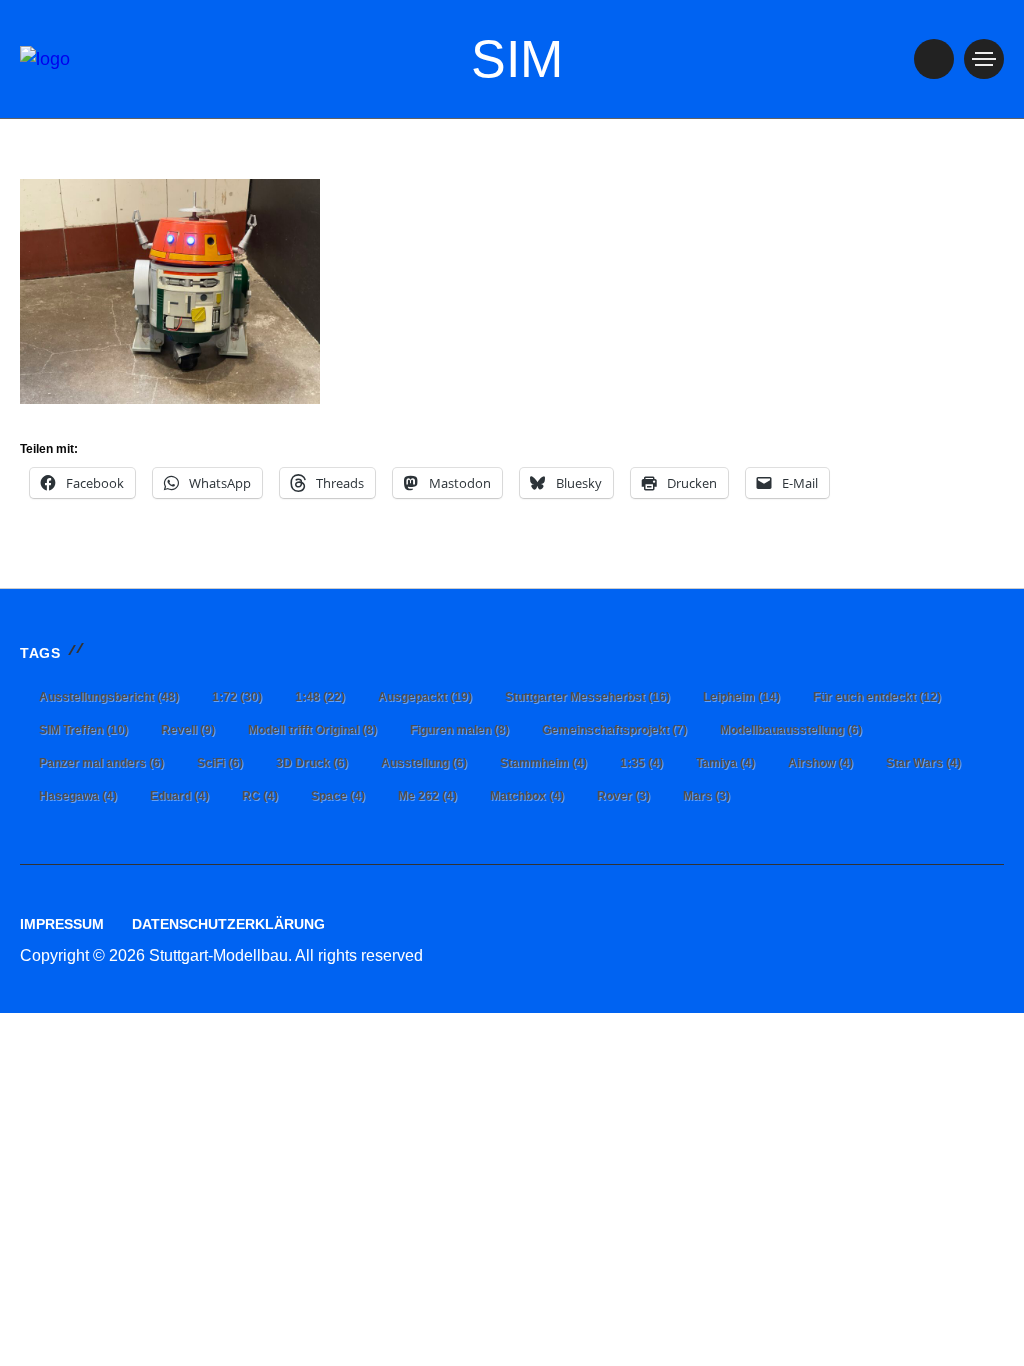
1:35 (641, 763)
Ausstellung (424, 763)
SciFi (220, 763)
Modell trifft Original (312, 730)
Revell (188, 730)
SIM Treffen (83, 730)
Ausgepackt (425, 697)
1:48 (320, 697)
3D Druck (312, 763)
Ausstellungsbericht (109, 697)
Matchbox (527, 796)
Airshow (820, 763)
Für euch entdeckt (877, 697)
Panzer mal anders (101, 763)
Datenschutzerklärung (228, 924)
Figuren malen (459, 730)
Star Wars (923, 763)
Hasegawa (78, 796)
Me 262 (427, 796)
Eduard (179, 796)
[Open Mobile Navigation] (984, 59)
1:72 (237, 697)
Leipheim (741, 697)
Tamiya (725, 763)
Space (338, 796)
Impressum (62, 924)
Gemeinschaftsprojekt (614, 730)
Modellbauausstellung (791, 730)
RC (260, 796)
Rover (623, 796)
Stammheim (543, 763)
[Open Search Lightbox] (934, 59)
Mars (706, 796)
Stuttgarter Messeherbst (587, 697)
